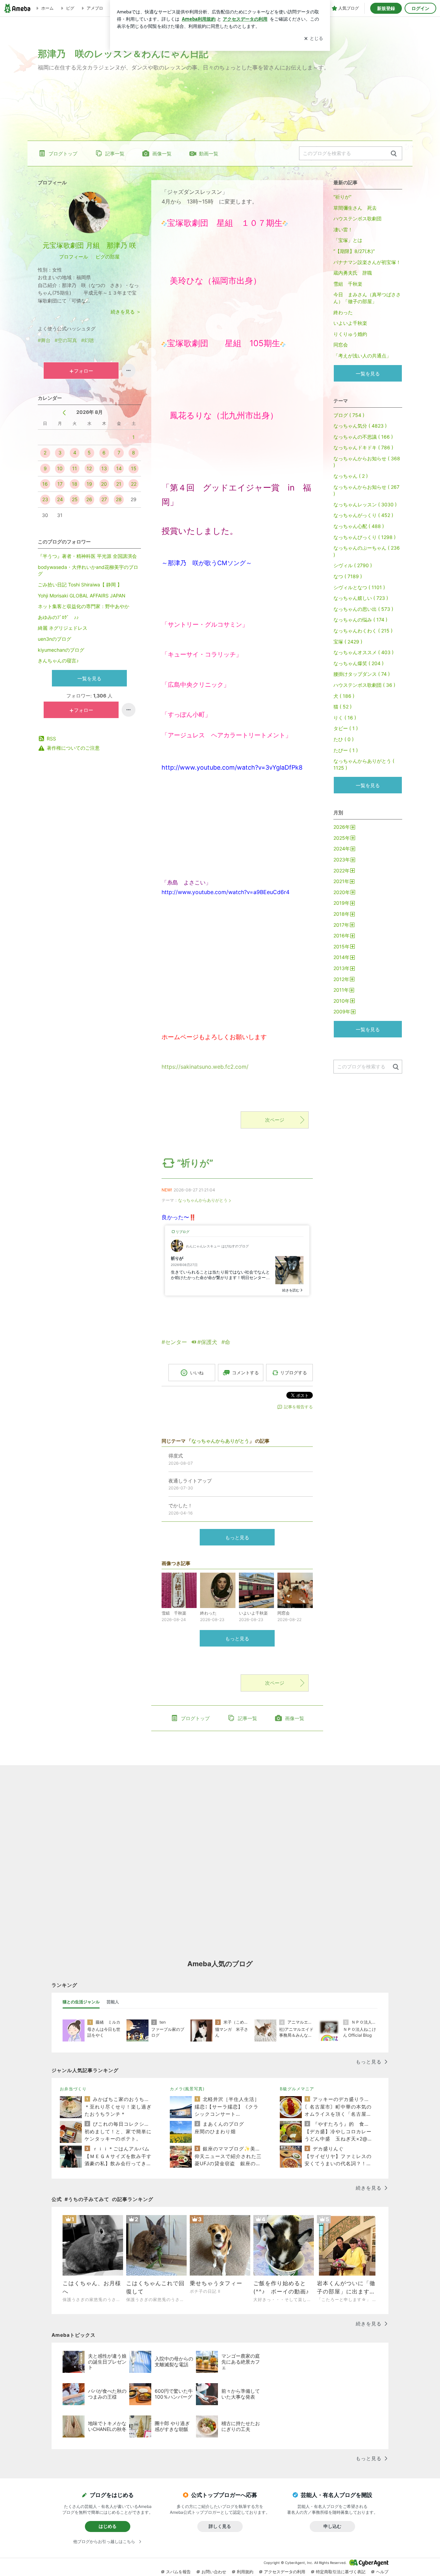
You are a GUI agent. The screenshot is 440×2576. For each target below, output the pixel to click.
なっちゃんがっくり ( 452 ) (363, 515)
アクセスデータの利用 (285, 2572)
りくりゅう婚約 (350, 334)
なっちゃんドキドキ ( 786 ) (363, 447)
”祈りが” (195, 1163)
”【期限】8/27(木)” (354, 251)
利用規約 (245, 2572)
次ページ (275, 1120)
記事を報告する (298, 1407)
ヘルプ (382, 2572)
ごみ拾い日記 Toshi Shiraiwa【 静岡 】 (80, 585)
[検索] (394, 154)
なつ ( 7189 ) (348, 576)
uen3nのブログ (54, 639)
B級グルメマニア (297, 2089)
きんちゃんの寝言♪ (58, 660)
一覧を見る (89, 678)
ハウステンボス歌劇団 (357, 218)
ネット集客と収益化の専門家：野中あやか (84, 606)
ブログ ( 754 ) (349, 415)
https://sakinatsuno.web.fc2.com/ (205, 1067)
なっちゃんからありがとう (203, 1200)
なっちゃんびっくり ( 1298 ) (365, 537)
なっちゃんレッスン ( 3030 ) (365, 504)
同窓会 (341, 345)
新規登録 (386, 8)
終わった (343, 312)
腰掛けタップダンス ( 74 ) (362, 674)
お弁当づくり (73, 2089)
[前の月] (64, 413)
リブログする (294, 1373)
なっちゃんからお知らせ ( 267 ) (366, 490)
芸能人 (113, 2002)
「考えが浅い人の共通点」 (362, 356)
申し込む (332, 2526)
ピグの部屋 (108, 257)
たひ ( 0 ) (344, 739)
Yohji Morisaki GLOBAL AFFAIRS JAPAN (82, 596)
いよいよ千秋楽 (350, 323)
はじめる (108, 2526)
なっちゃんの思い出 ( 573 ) (363, 609)
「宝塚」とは (348, 240)
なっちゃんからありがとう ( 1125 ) (364, 764)
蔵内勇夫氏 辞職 (353, 273)
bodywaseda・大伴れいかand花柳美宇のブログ (88, 570)
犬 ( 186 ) (344, 696)
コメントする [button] (245, 1373)
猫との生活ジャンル (81, 2002)
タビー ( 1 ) (346, 728)
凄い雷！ (343, 229)
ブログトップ (63, 153)
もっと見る (237, 1537)
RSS (51, 739)
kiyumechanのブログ (61, 650)
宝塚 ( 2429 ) (348, 642)
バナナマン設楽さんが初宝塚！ (367, 262)
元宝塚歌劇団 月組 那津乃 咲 (89, 245)
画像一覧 (162, 153)
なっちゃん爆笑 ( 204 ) (359, 663)
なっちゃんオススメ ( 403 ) (364, 652)
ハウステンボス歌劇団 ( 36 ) (364, 685)
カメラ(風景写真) (187, 2089)
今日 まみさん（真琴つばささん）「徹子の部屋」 (367, 298)
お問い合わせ (214, 2572)
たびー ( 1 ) (346, 750)
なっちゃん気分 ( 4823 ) (360, 426)
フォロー (84, 371)
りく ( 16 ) (345, 718)
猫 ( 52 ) (343, 707)
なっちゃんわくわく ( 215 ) (363, 631)
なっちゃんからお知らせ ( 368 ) (367, 462)
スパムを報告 (178, 2572)
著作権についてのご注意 (73, 748)
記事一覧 (115, 153)
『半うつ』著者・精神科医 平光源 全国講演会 (87, 556)
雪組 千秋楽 (348, 284)
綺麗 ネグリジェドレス (63, 628)
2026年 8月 (90, 412)
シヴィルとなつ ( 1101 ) (359, 587)
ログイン (420, 8)
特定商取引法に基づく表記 (341, 2572)
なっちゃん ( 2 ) (351, 476)
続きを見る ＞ (126, 312)
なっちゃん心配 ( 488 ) (359, 526)
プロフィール (74, 257)
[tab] (81, 2002)
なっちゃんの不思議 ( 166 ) (363, 437)
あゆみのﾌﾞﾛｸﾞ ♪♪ (58, 617)
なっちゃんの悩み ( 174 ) (360, 620)
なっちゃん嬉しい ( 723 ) (361, 598)
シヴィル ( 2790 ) (353, 565)
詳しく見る (220, 2526)
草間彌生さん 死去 (355, 208)
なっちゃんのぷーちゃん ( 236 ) (367, 551)
